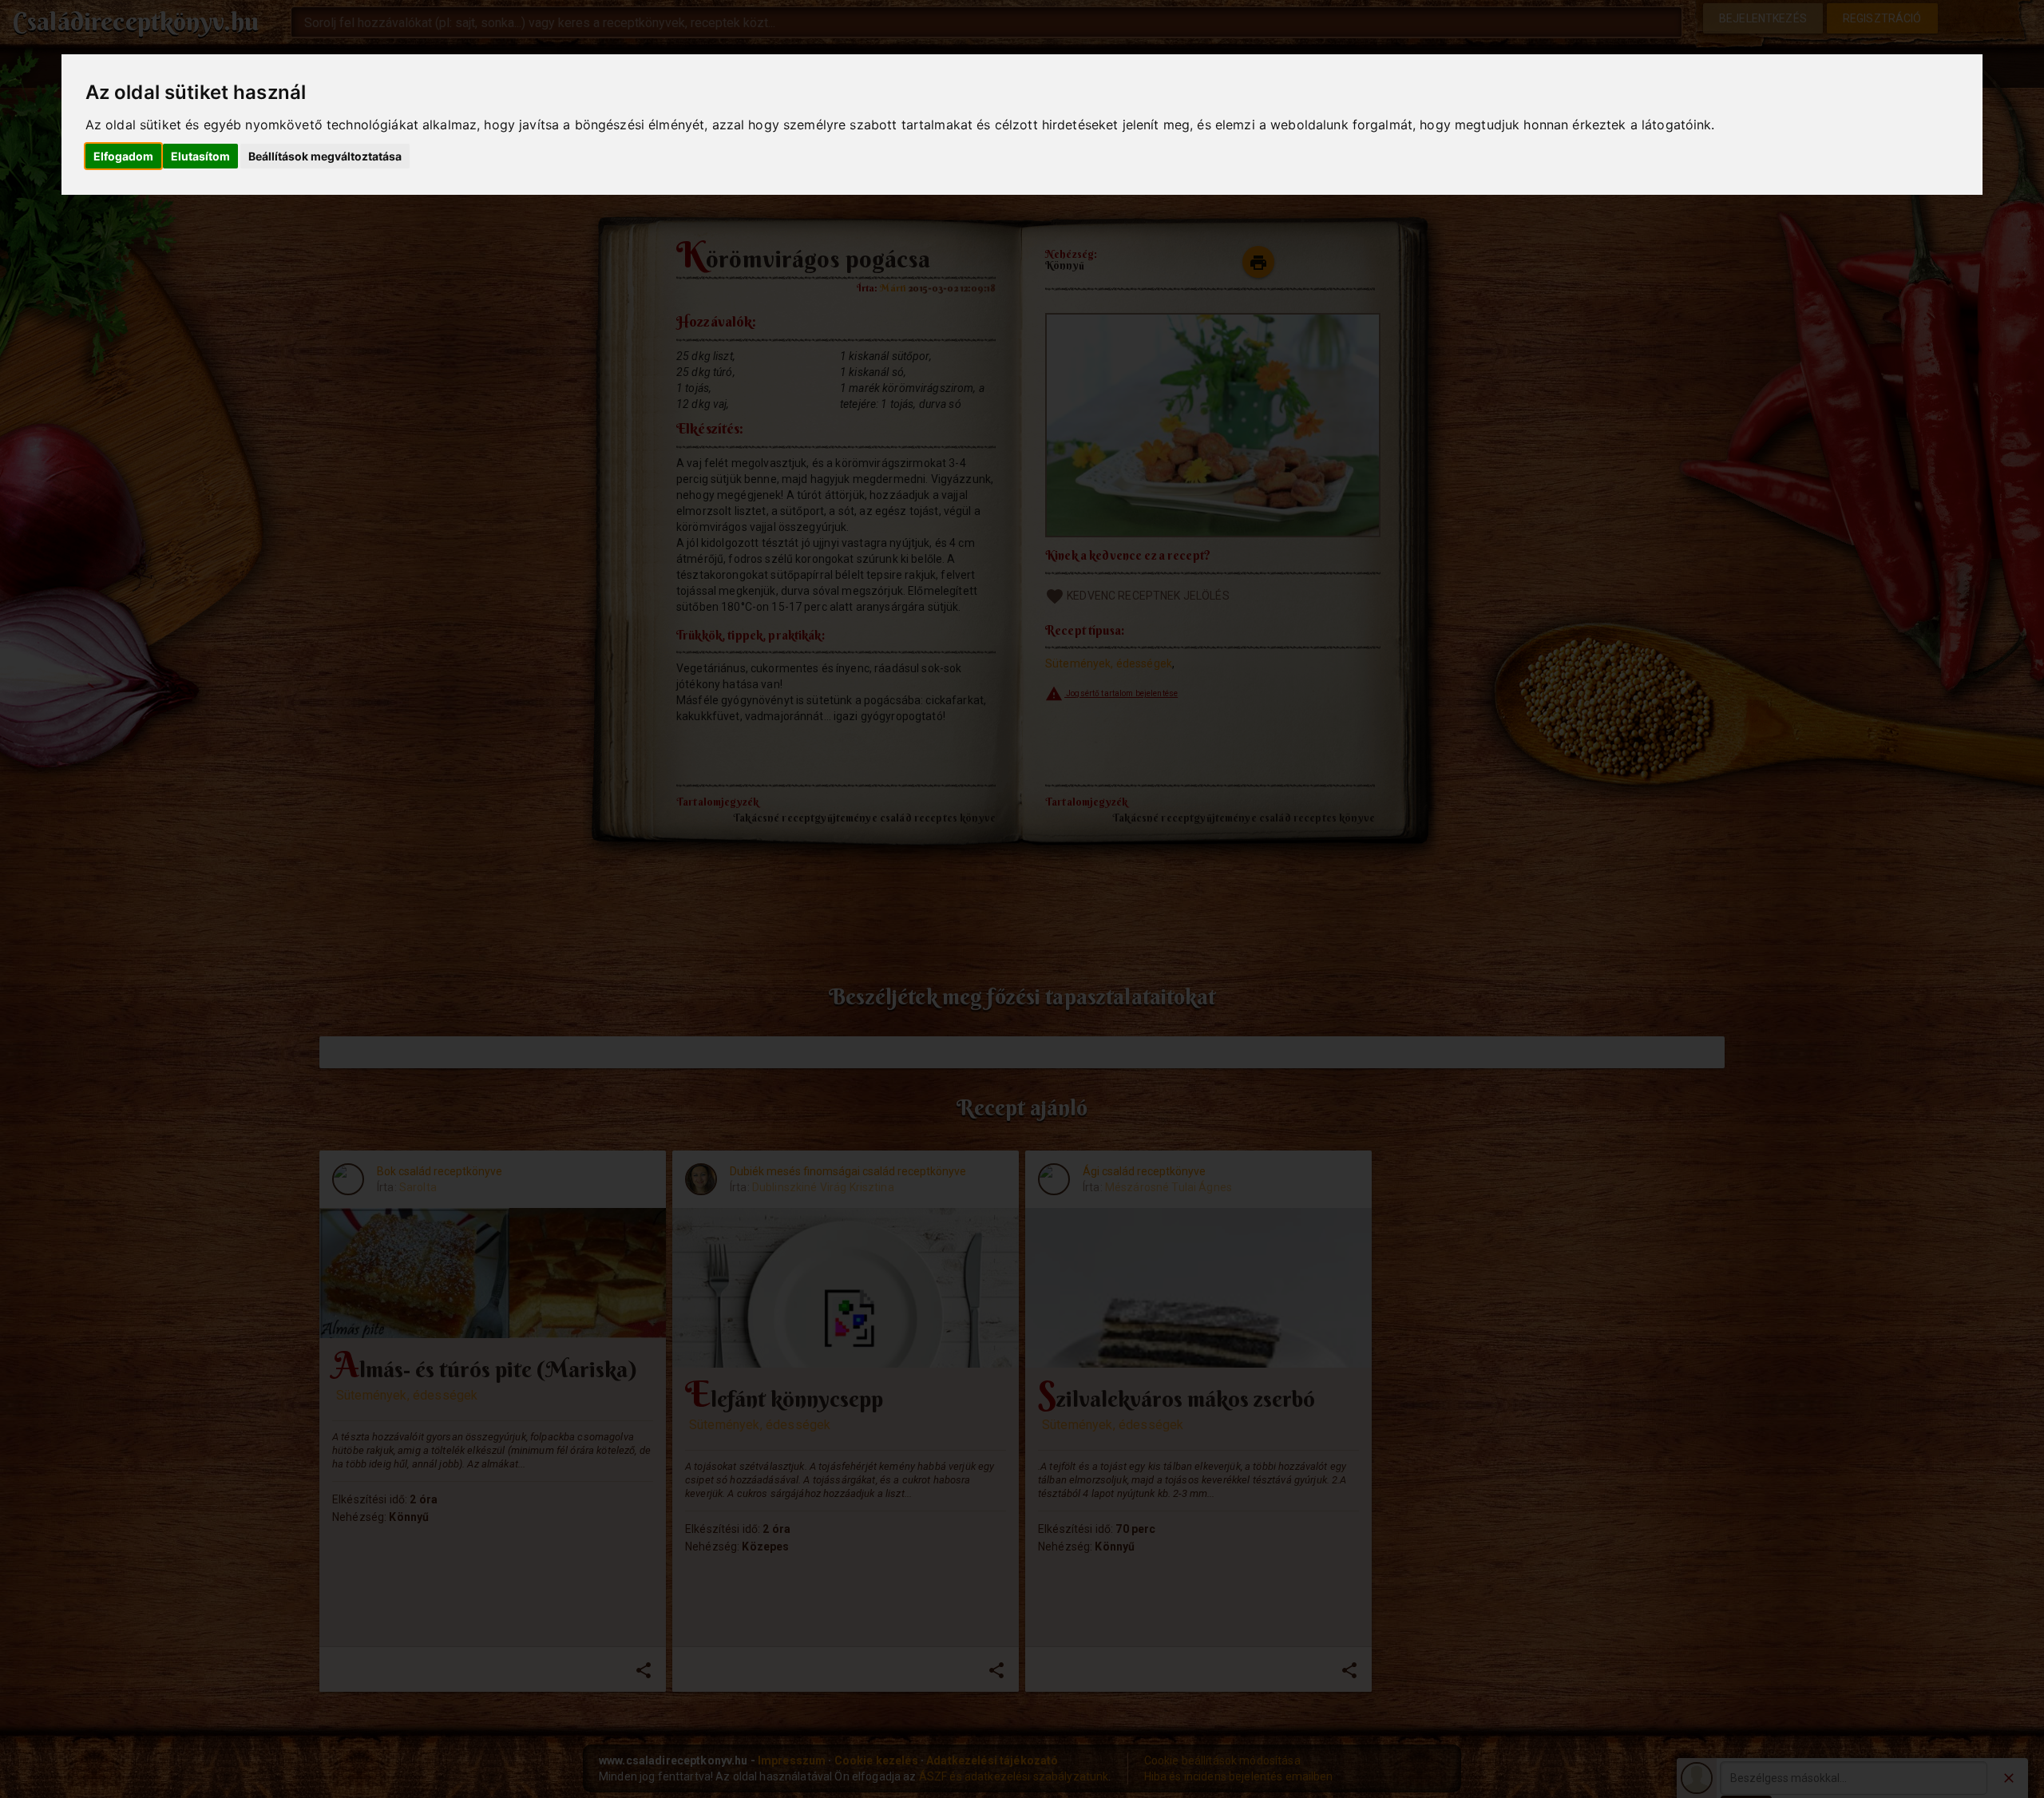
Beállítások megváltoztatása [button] (325, 156)
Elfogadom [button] (123, 156)
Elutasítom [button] (200, 156)
